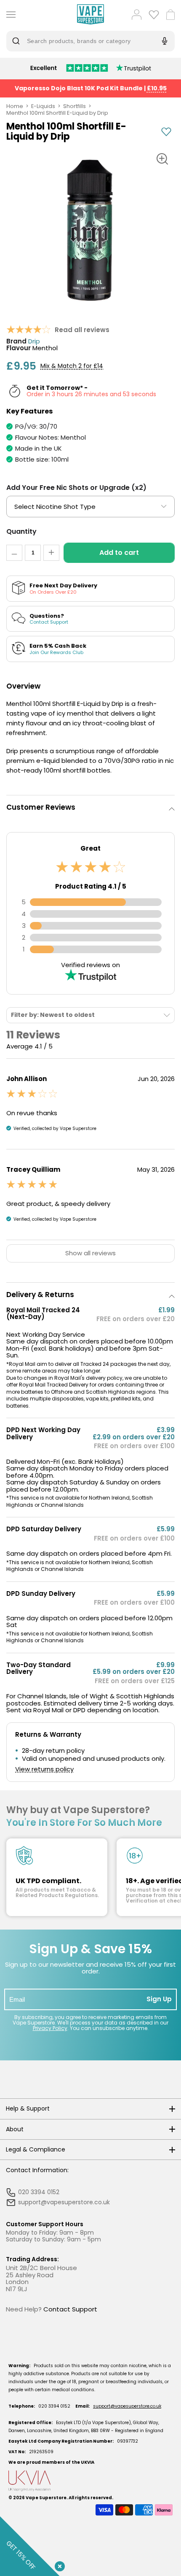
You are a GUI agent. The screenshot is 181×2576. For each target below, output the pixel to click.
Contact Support (70, 2309)
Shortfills (75, 106)
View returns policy (44, 1769)
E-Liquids (43, 106)
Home (15, 106)
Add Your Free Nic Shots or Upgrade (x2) (76, 488)
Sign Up (159, 1999)
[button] (90, 807)
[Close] (58, 2565)
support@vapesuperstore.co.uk (127, 2406)
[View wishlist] (154, 15)
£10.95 (157, 88)
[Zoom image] (162, 159)
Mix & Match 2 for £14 (72, 366)
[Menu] (9, 15)
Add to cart (119, 553)
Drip (34, 342)
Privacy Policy (50, 2028)
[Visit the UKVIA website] (90, 2481)
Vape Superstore (46, 2498)
